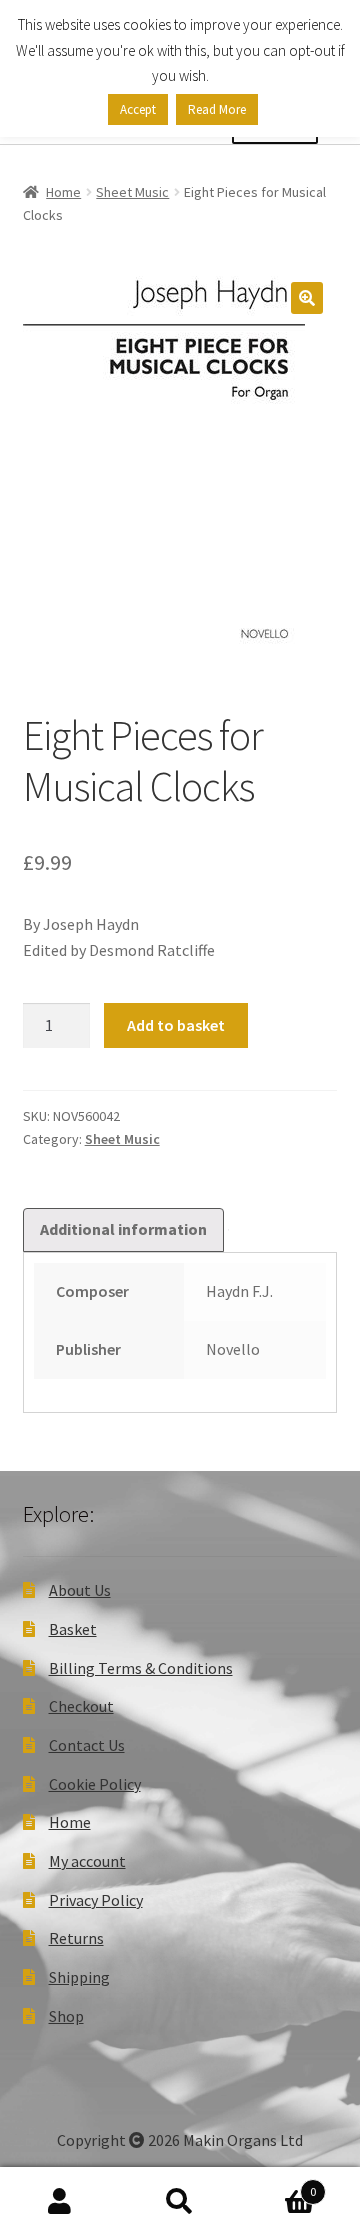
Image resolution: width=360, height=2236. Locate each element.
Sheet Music (132, 192)
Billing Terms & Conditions (141, 1668)
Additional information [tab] (123, 1229)
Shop (66, 2016)
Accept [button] (138, 109)
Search (180, 2202)
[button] (307, 298)
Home (63, 192)
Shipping (79, 1977)
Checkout (81, 1706)
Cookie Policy (95, 1784)
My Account (60, 2202)
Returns (76, 1938)
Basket (73, 1629)
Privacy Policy (96, 1900)
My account (87, 1861)
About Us (80, 1590)
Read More (217, 109)
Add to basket (176, 1025)
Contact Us (87, 1745)
